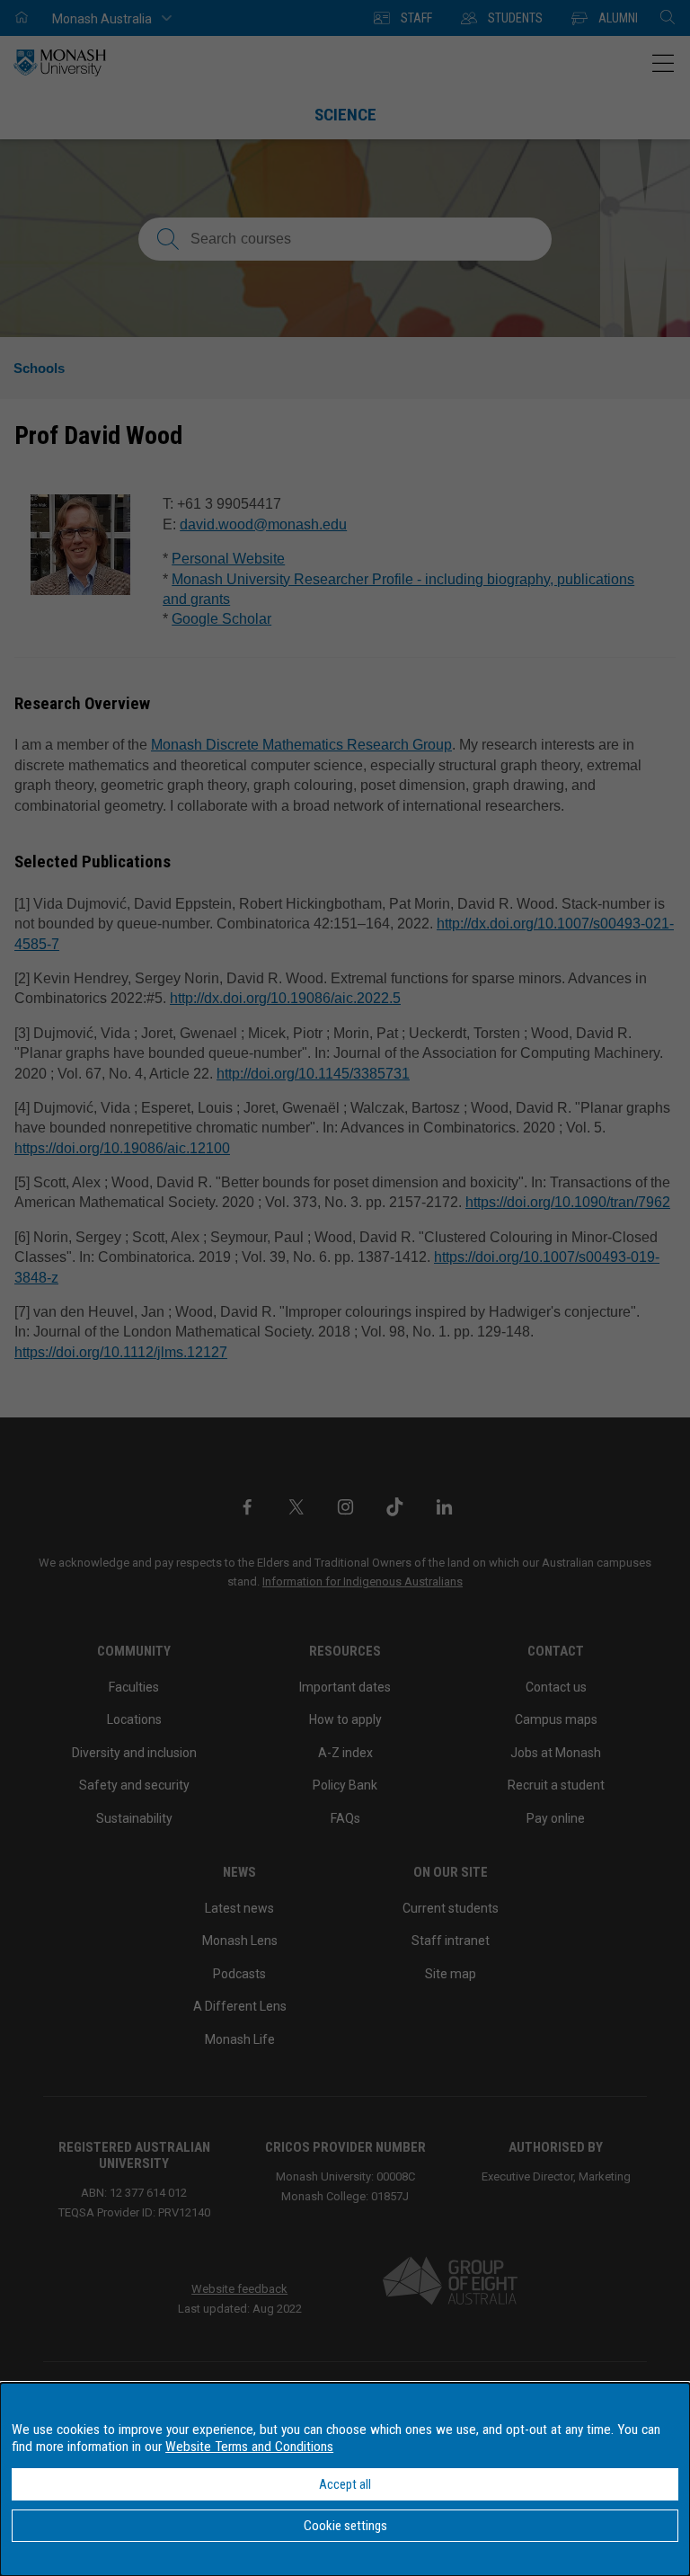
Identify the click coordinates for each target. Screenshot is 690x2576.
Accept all (345, 2484)
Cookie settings (345, 2526)
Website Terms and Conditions (249, 2447)
